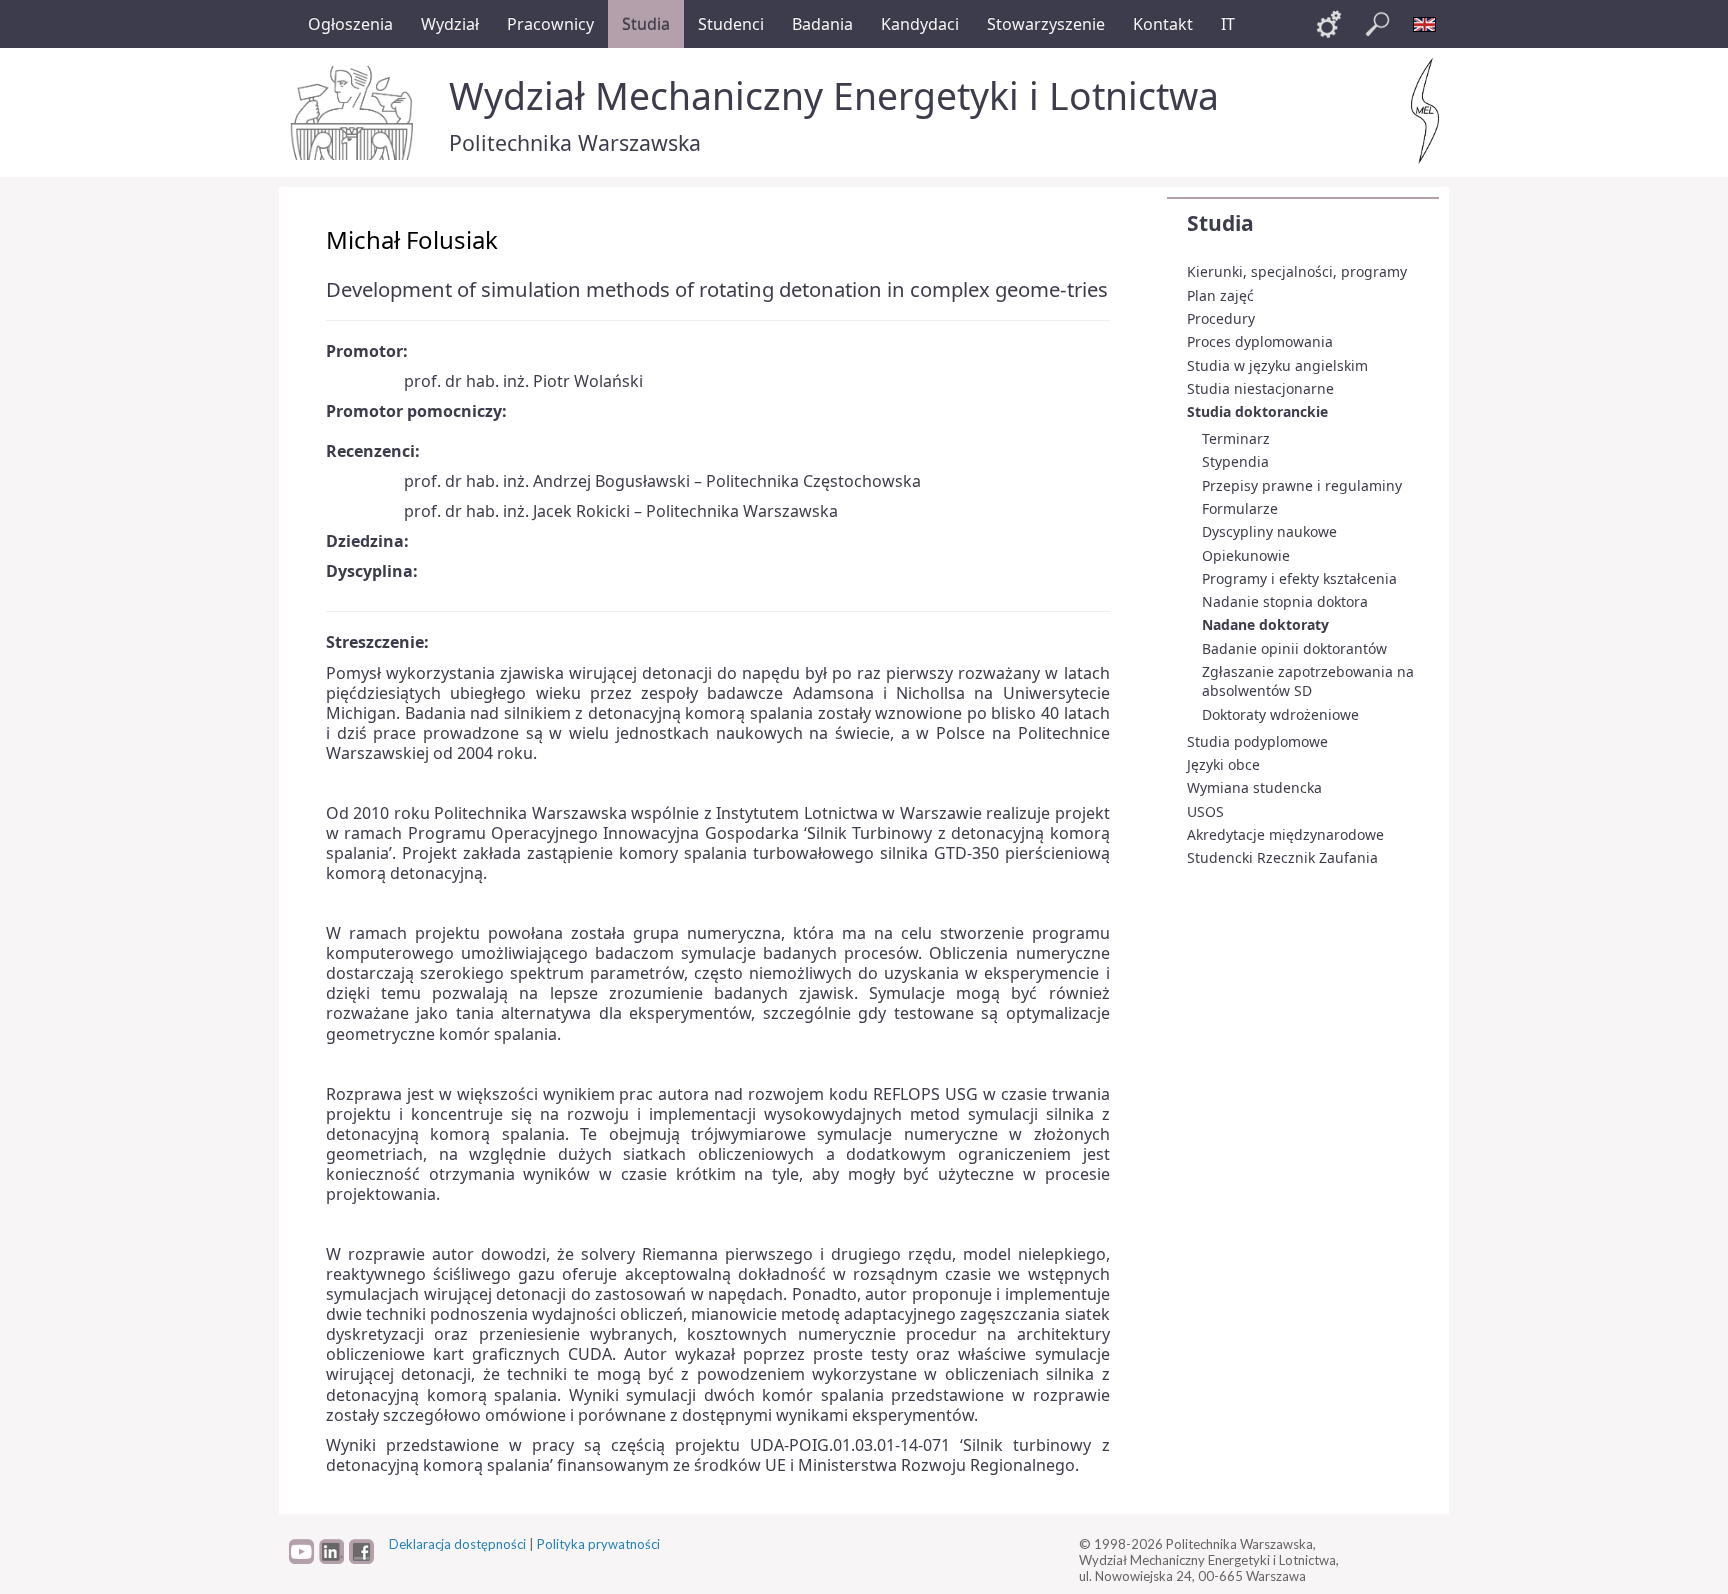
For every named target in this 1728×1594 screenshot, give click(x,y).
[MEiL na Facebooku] (361, 1559)
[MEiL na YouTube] (301, 1559)
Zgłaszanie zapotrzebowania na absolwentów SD (1308, 681)
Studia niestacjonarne (1260, 388)
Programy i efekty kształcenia (1299, 578)
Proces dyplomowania (1260, 341)
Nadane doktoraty (1265, 624)
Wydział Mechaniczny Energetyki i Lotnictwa (834, 95)
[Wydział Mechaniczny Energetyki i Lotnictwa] (1425, 111)
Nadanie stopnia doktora (1285, 601)
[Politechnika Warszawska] (354, 113)
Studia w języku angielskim (1277, 365)
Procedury (1221, 318)
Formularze (1240, 508)
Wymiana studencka (1254, 787)
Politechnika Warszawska (575, 142)
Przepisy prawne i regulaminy (1302, 485)
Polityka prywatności (598, 1544)
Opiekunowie (1246, 555)
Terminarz (1236, 438)
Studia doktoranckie (1257, 411)
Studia (1220, 223)
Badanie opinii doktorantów (1294, 648)
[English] (1425, 24)
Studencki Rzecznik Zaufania (1282, 857)
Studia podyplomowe (1257, 741)
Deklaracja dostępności (457, 1544)
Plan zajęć (1220, 295)
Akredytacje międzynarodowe (1285, 834)
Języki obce (1223, 764)
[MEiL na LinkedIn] (331, 1559)
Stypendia (1235, 461)
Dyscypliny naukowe (1269, 531)
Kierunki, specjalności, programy (1297, 271)
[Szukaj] (1377, 24)
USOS (1205, 811)
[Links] (1329, 24)
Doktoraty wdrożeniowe (1280, 714)
